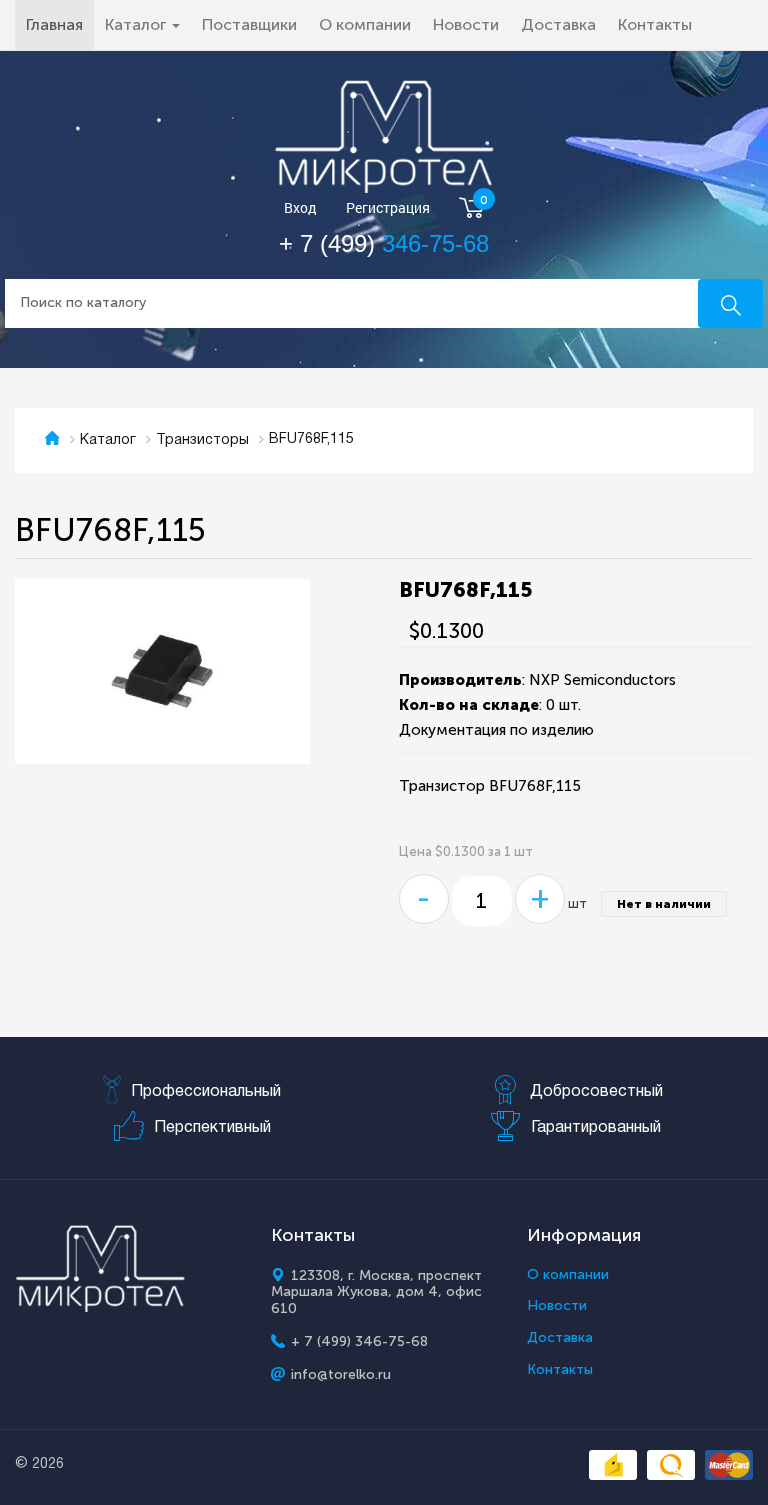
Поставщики (249, 24)
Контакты (655, 24)
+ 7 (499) (384, 243)
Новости (466, 24)
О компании (365, 24)
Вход (300, 208)
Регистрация (388, 208)
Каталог (108, 440)
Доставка (558, 24)
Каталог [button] (137, 24)
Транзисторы (202, 440)
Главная (60, 24)
